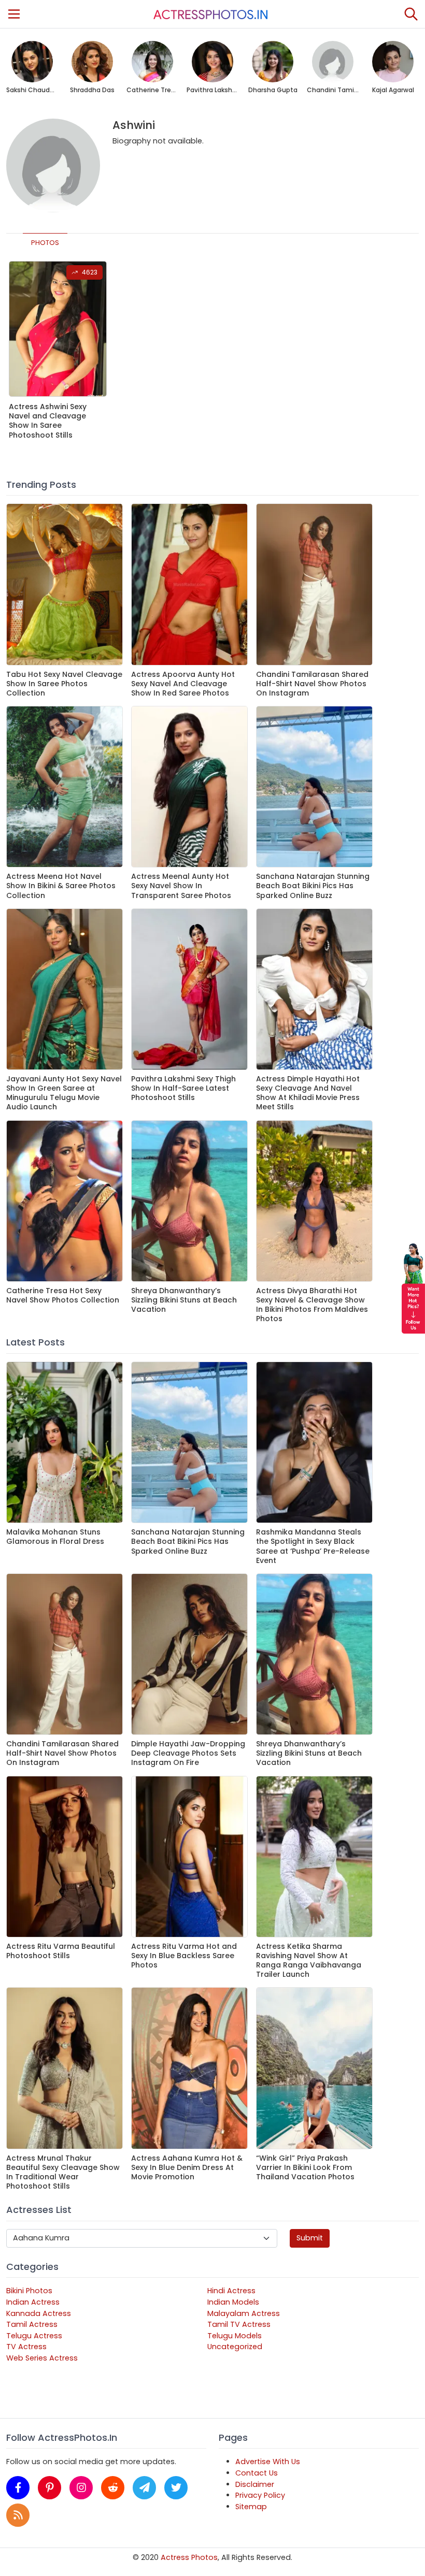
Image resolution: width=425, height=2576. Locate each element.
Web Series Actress (42, 2358)
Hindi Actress (231, 2291)
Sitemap (251, 2507)
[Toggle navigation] (14, 14)
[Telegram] (144, 2488)
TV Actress (26, 2347)
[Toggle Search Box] (411, 14)
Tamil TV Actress (239, 2324)
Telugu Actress (34, 2336)
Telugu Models (235, 2336)
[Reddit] (113, 2488)
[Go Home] (210, 14)
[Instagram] (81, 2488)
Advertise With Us (268, 2462)
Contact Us (257, 2473)
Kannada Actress (39, 2313)
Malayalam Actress (244, 2313)
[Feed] (18, 2515)
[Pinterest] (49, 2488)
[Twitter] (176, 2488)
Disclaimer (255, 2484)
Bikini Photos (29, 2291)
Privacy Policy (260, 2495)
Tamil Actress (32, 2324)
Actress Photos (189, 2557)
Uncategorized (235, 2347)
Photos (45, 243)
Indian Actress (33, 2302)
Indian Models (233, 2302)
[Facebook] (18, 2488)
